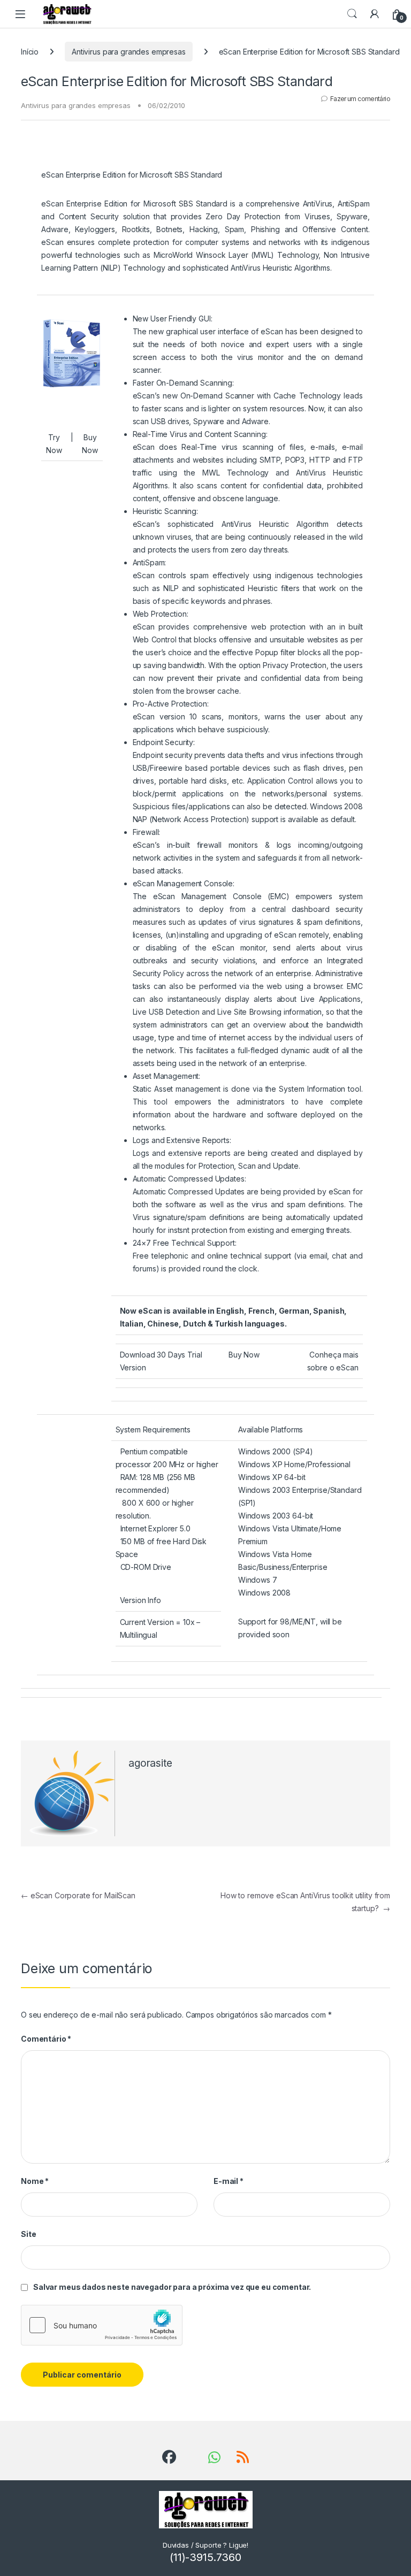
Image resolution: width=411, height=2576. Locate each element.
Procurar (352, 14)
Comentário (46, 2039)
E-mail (229, 2181)
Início (30, 52)
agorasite (150, 1763)
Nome (35, 2181)
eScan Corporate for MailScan (78, 1895)
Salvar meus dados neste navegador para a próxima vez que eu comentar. (172, 2287)
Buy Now (244, 1355)
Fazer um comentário (360, 99)
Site (28, 2234)
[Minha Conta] (375, 14)
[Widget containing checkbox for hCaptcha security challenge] (102, 2325)
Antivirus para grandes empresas (129, 52)
